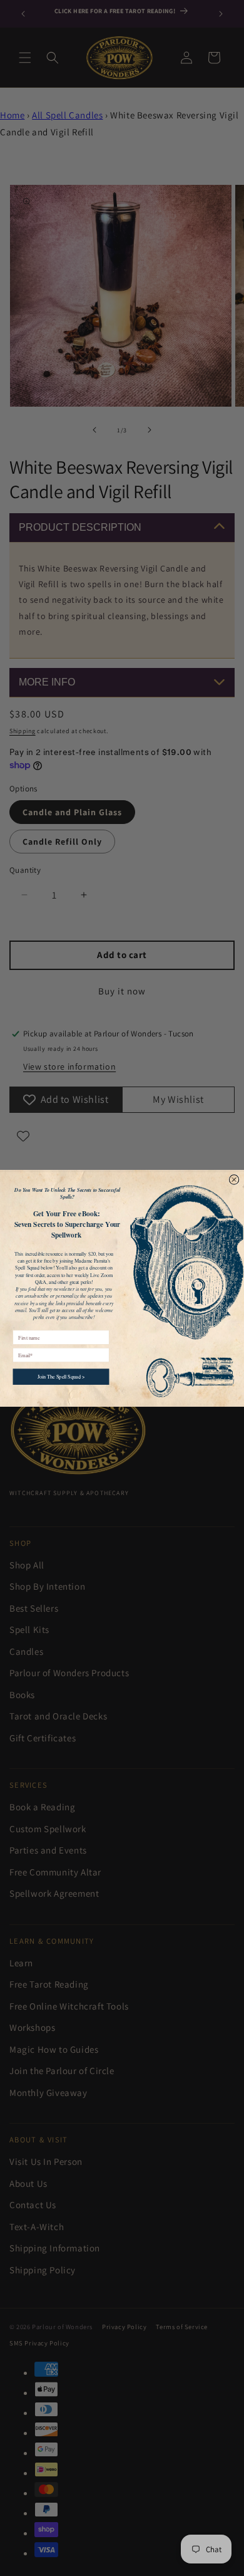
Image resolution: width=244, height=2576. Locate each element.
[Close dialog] (234, 1179)
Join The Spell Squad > (61, 1376)
